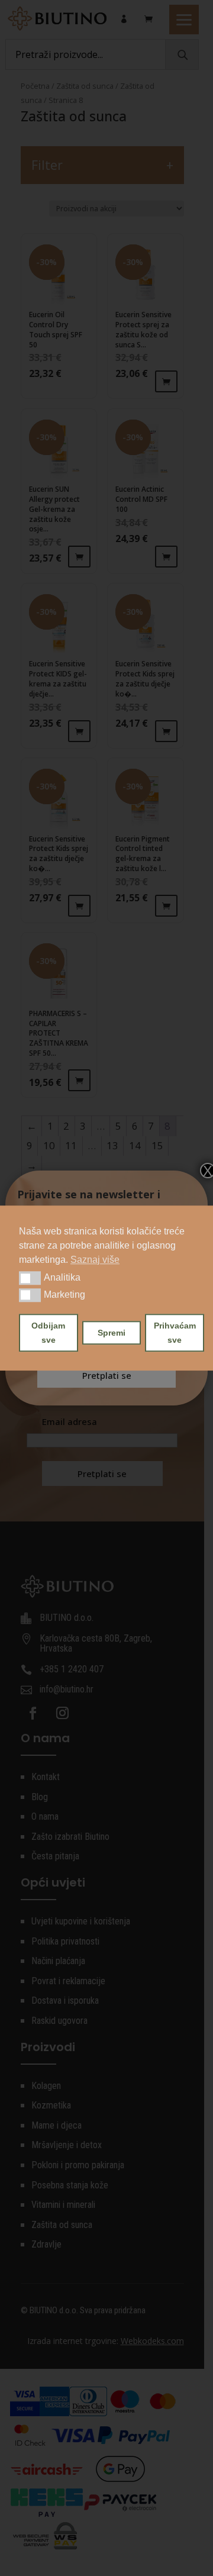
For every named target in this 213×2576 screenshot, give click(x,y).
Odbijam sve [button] (48, 1333)
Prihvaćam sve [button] (175, 1333)
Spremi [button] (112, 1333)
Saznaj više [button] (95, 1260)
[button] (30, 1278)
